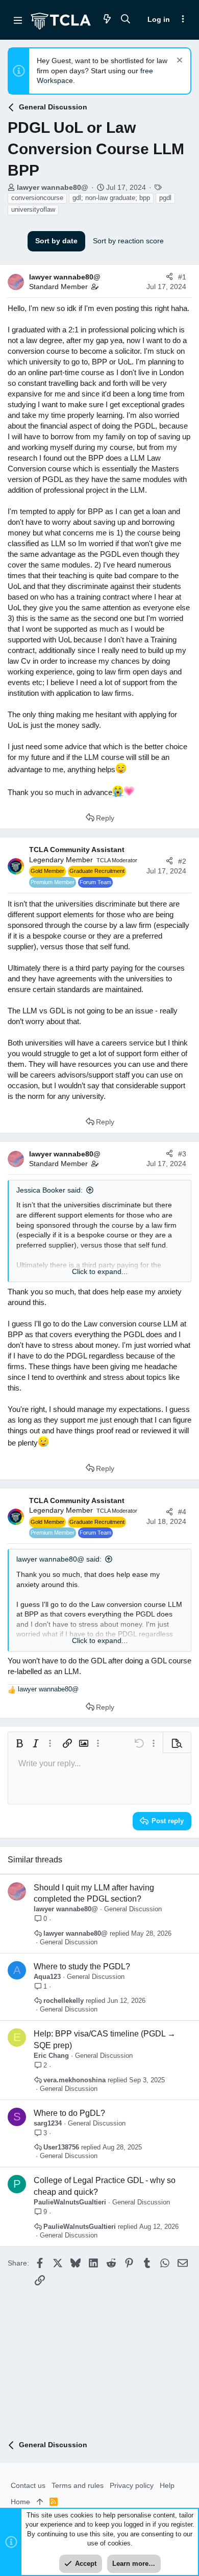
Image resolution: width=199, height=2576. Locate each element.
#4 (182, 1512)
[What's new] (107, 20)
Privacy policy (132, 2485)
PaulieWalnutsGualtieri (70, 2202)
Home (20, 2502)
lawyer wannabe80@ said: (59, 1559)
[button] (18, 20)
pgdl (165, 198)
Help (167, 2485)
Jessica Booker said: (49, 1190)
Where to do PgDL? (69, 2113)
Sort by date (56, 241)
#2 (182, 861)
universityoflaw (33, 209)
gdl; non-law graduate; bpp (111, 198)
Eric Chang (51, 2056)
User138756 (61, 2147)
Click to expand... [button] (100, 1271)
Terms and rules (78, 2485)
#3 (182, 1154)
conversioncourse (37, 198)
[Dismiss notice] (178, 61)
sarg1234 (48, 2123)
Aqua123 (47, 1977)
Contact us (28, 2485)
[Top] (40, 2502)
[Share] (169, 277)
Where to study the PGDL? (82, 1966)
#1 (182, 277)
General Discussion (133, 1909)
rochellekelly (64, 2001)
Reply (105, 818)
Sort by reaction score (128, 241)
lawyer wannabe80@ (53, 187)
